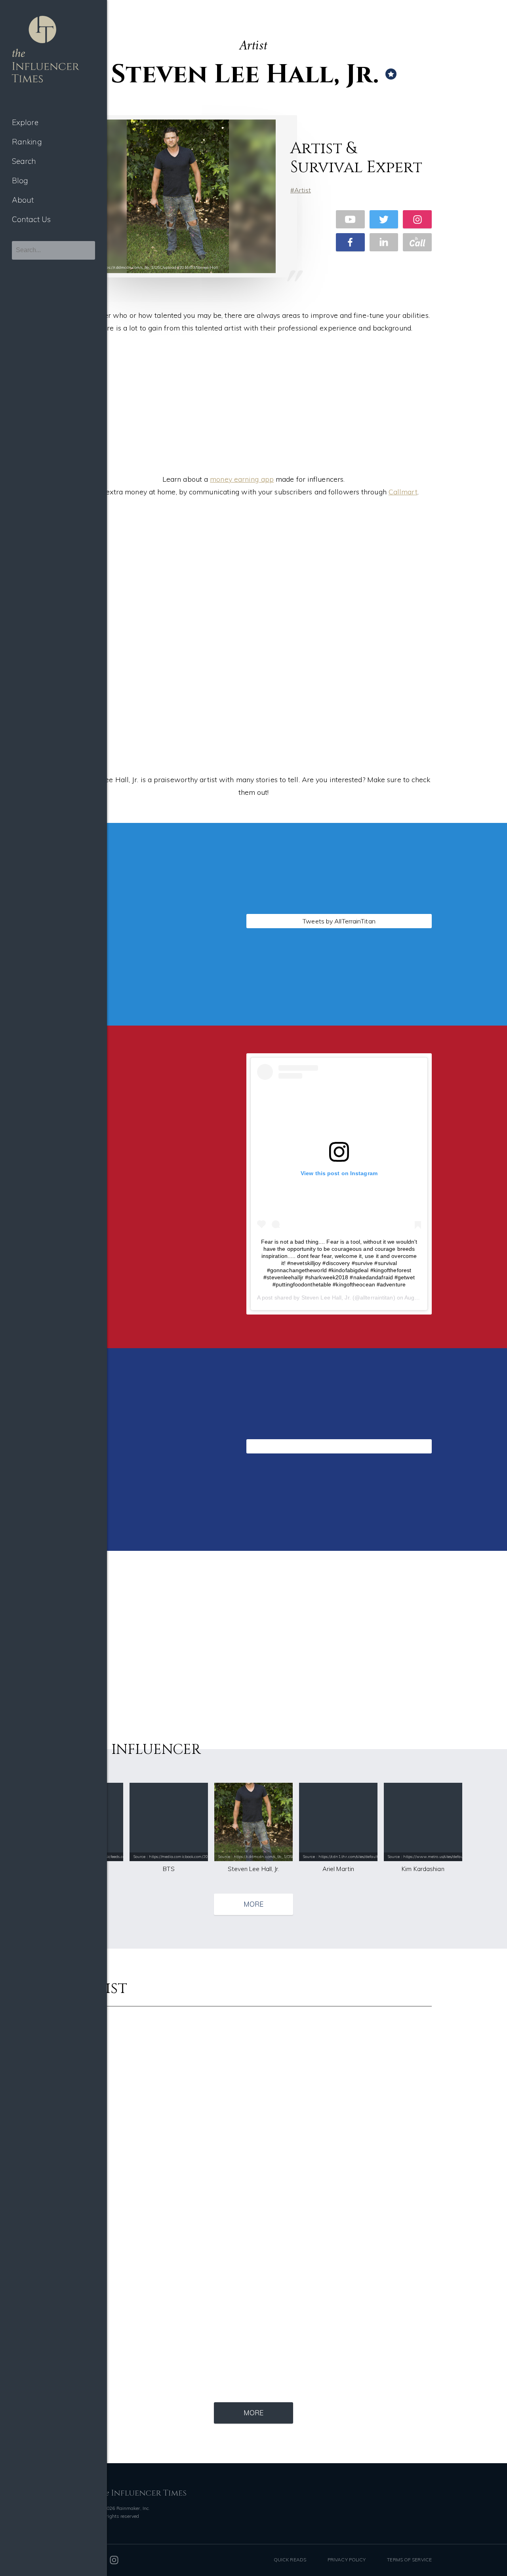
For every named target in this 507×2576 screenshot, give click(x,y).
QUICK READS (290, 2560)
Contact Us (31, 219)
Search (24, 161)
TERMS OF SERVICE (409, 2560)
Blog (20, 180)
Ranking (27, 142)
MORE (253, 1904)
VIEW (141, 1022)
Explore (25, 122)
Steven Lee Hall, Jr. (326, 1297)
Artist (303, 190)
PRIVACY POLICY (347, 2560)
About (23, 200)
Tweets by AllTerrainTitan (339, 921)
